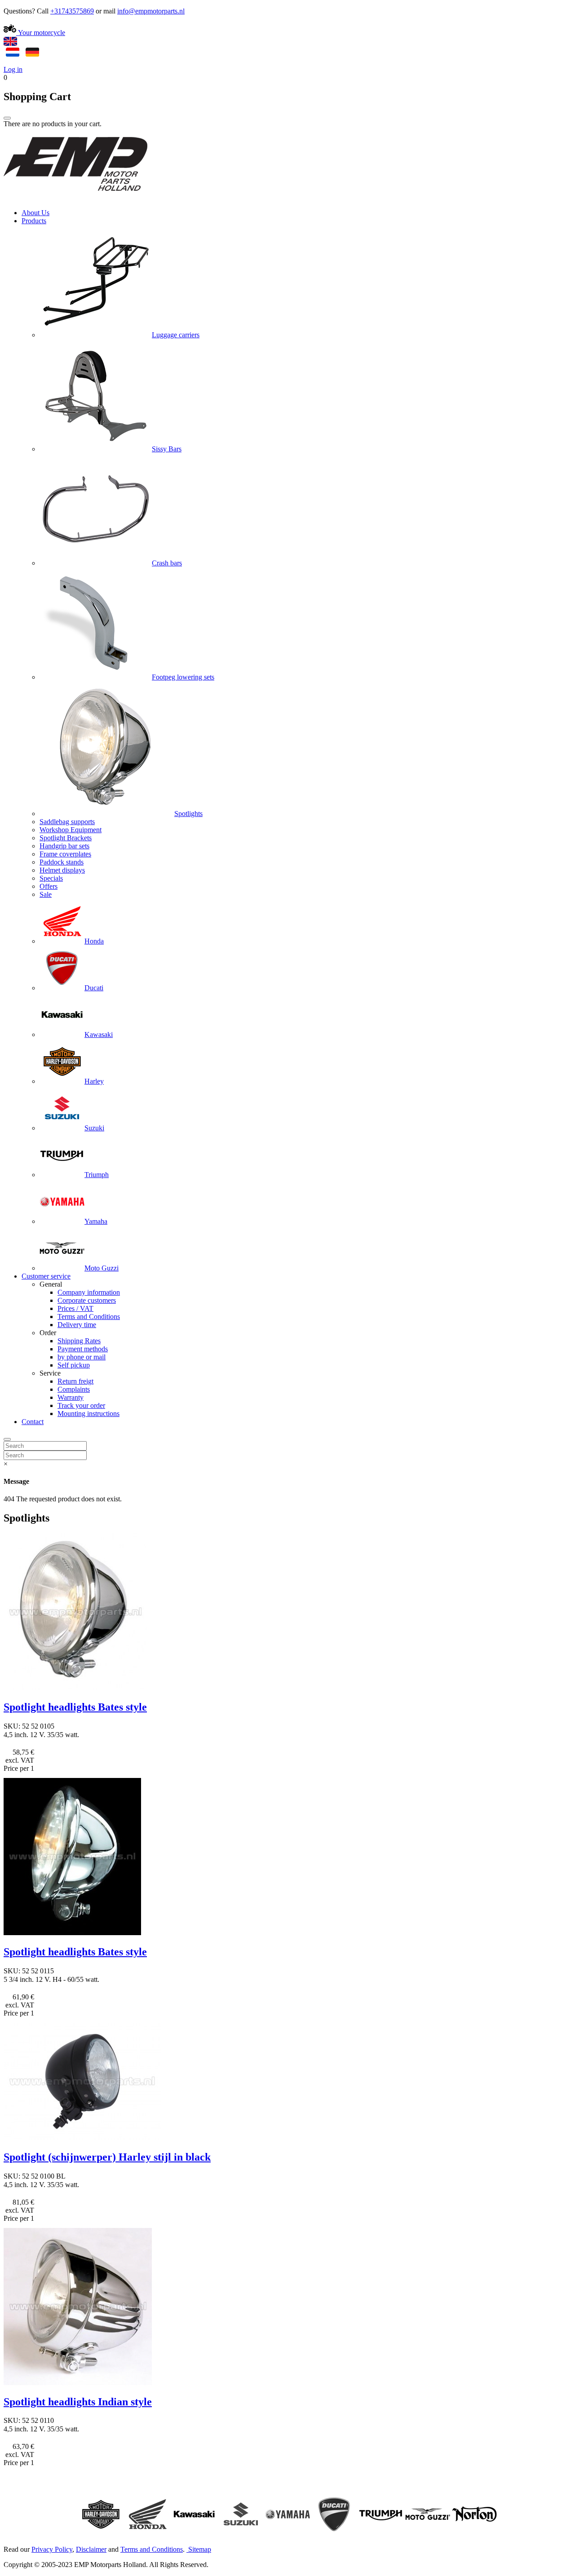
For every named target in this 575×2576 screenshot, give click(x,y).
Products (34, 221)
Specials (51, 878)
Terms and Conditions (89, 1317)
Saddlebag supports (67, 822)
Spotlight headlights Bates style (75, 1707)
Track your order (81, 1405)
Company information (89, 1292)
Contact (33, 1422)
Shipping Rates (79, 1341)
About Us (35, 213)
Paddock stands (62, 862)
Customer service (46, 1276)
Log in (13, 69)
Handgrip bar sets (64, 846)
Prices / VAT (75, 1308)
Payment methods (83, 1349)
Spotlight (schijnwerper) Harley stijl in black (107, 2157)
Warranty (71, 1397)
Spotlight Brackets (66, 838)
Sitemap (200, 2549)
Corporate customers (87, 1300)
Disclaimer (91, 2549)
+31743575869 (72, 11)
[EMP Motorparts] (75, 197)
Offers (49, 886)
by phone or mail (82, 1357)
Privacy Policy (52, 2549)
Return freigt (75, 1381)
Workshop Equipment (71, 830)
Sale (46, 894)
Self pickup (74, 1365)
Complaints (74, 1389)
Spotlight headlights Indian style (78, 2402)
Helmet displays (62, 870)
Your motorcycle (41, 33)
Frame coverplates (65, 854)
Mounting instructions (88, 1414)
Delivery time (77, 1325)
